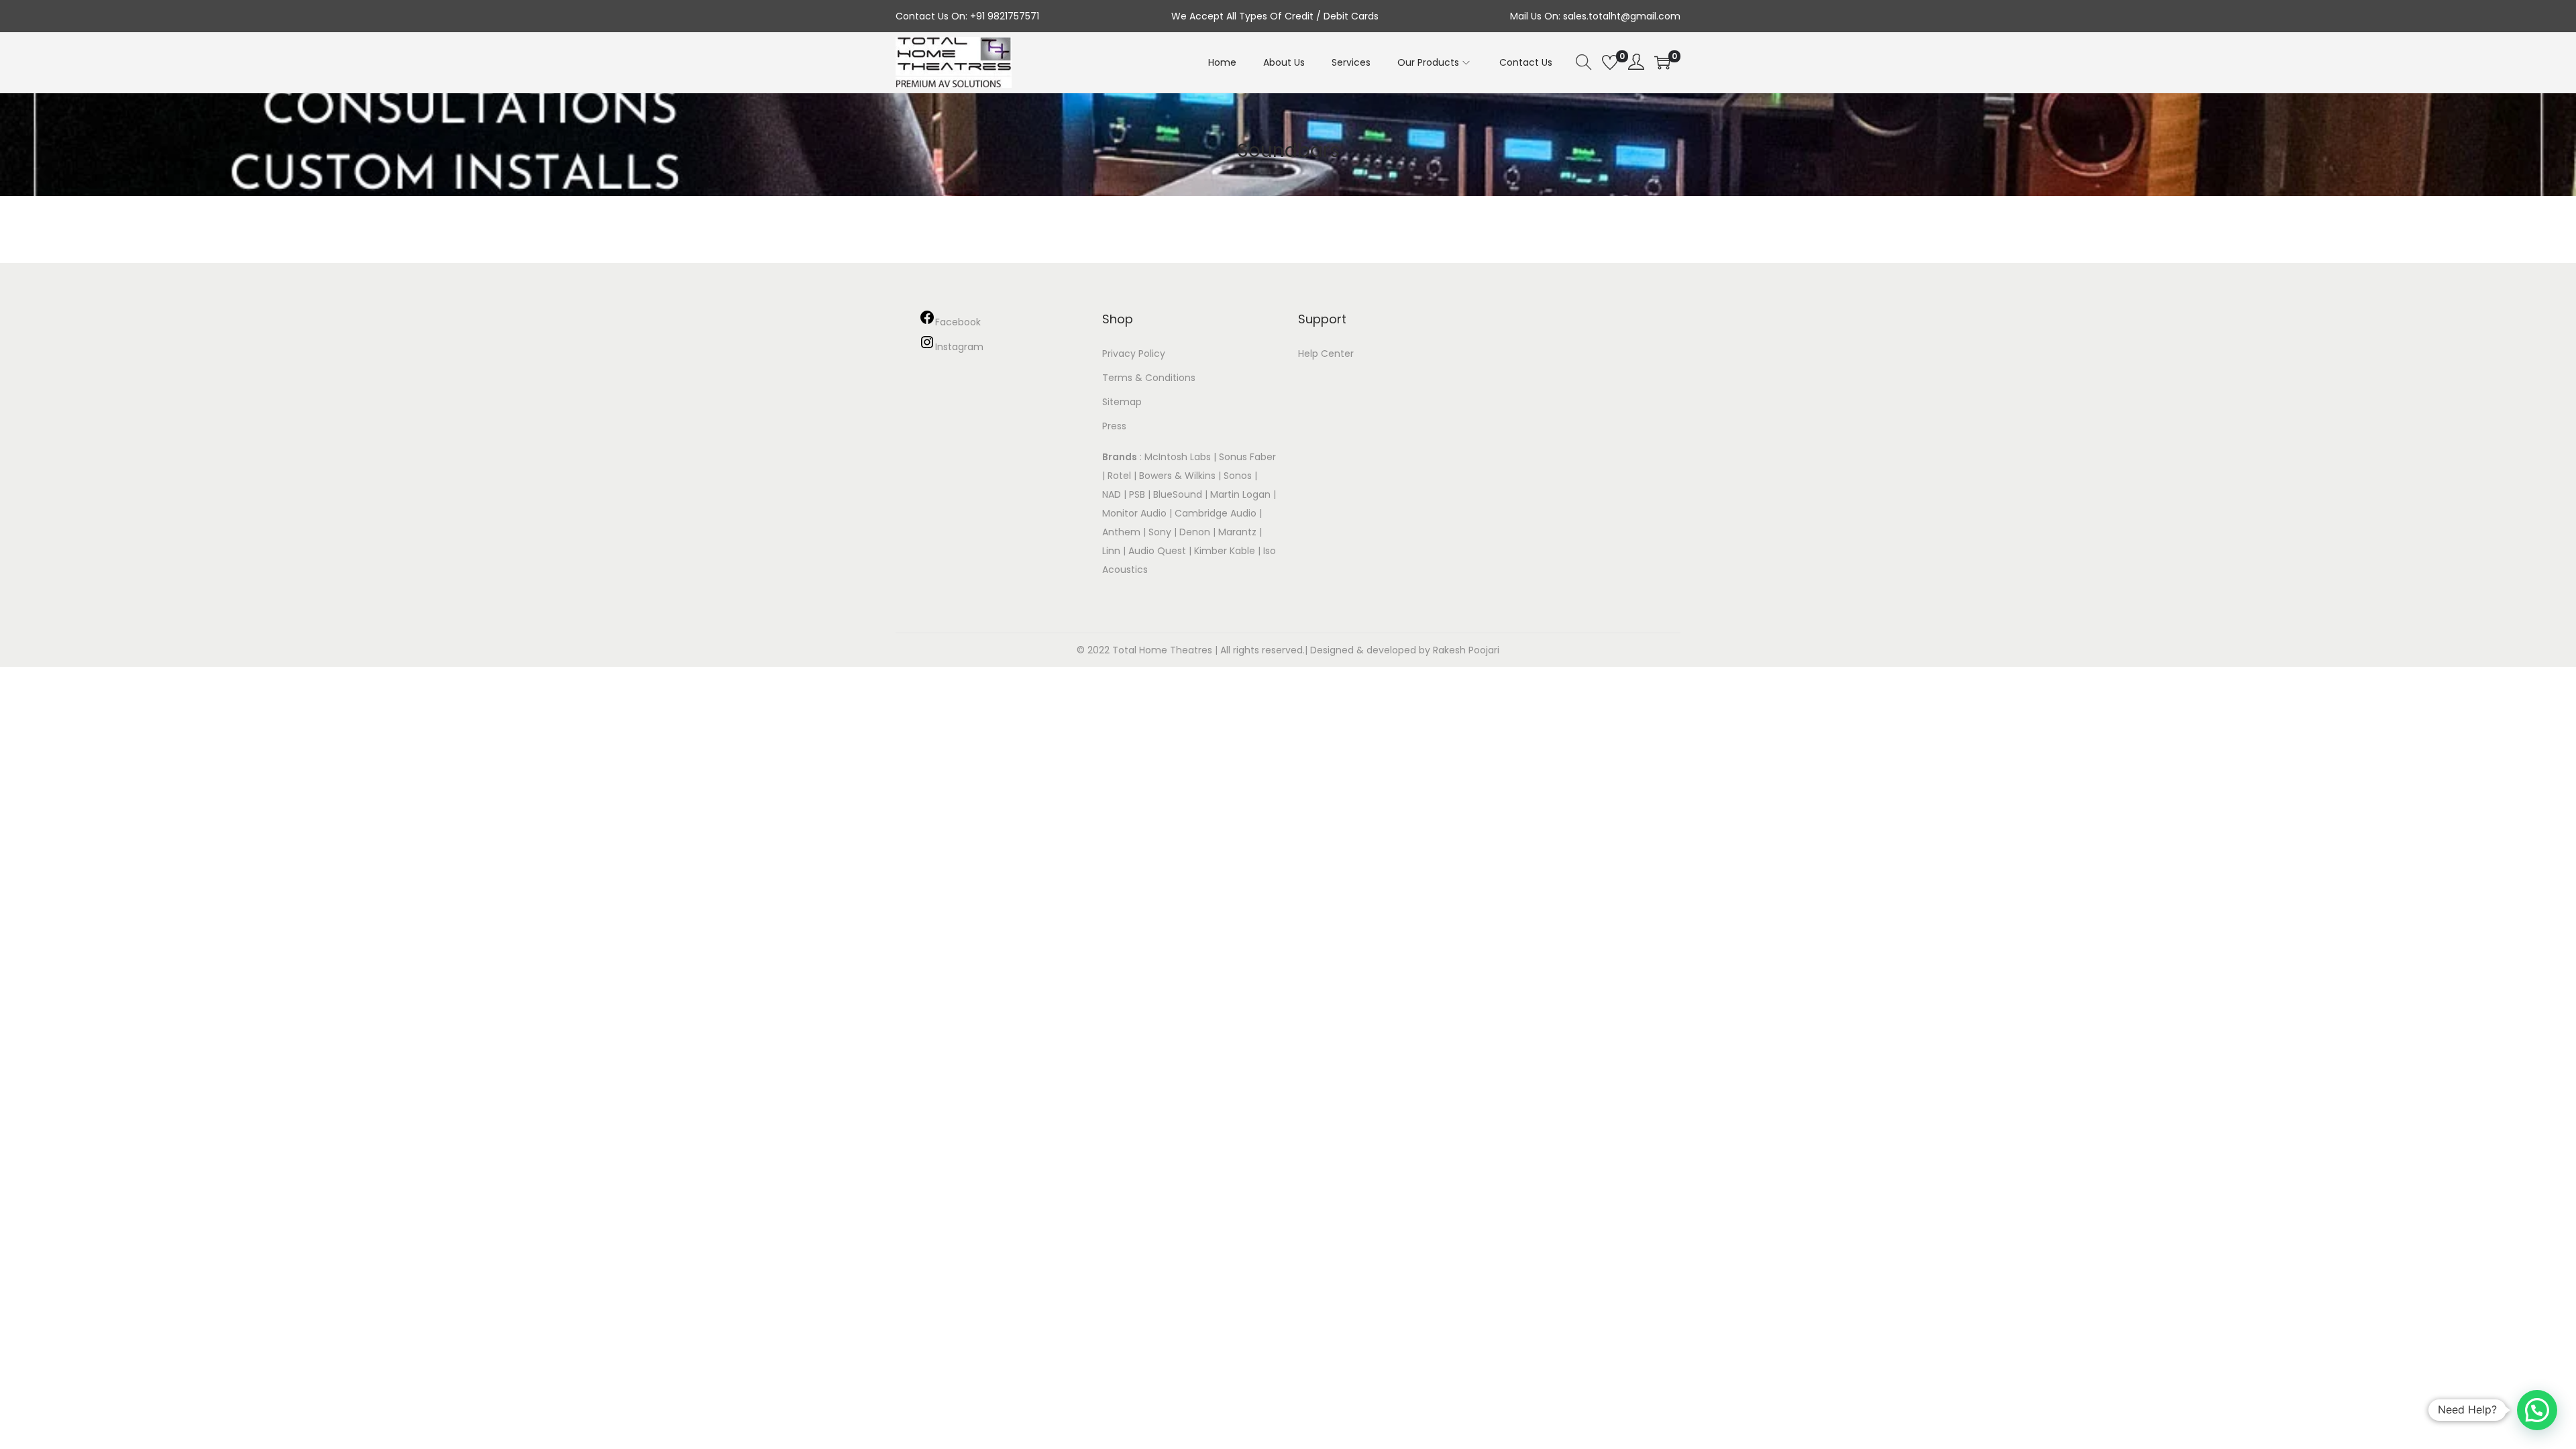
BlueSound (1178, 494)
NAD (1112, 494)
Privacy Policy (1134, 354)
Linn (1111, 551)
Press (1114, 426)
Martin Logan (1240, 494)
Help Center (1326, 354)
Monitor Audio (1136, 513)
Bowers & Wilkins (1177, 476)
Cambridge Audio (1216, 513)
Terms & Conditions (1149, 378)
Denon (1195, 532)
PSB (1137, 494)
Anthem (1121, 532)
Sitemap (1122, 402)
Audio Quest (1157, 551)
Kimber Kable (1225, 551)
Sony (1160, 532)
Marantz (1237, 532)
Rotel (1119, 476)
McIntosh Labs (1178, 457)
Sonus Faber (1247, 457)
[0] (1610, 62)
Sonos (1238, 476)
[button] (2537, 1410)
